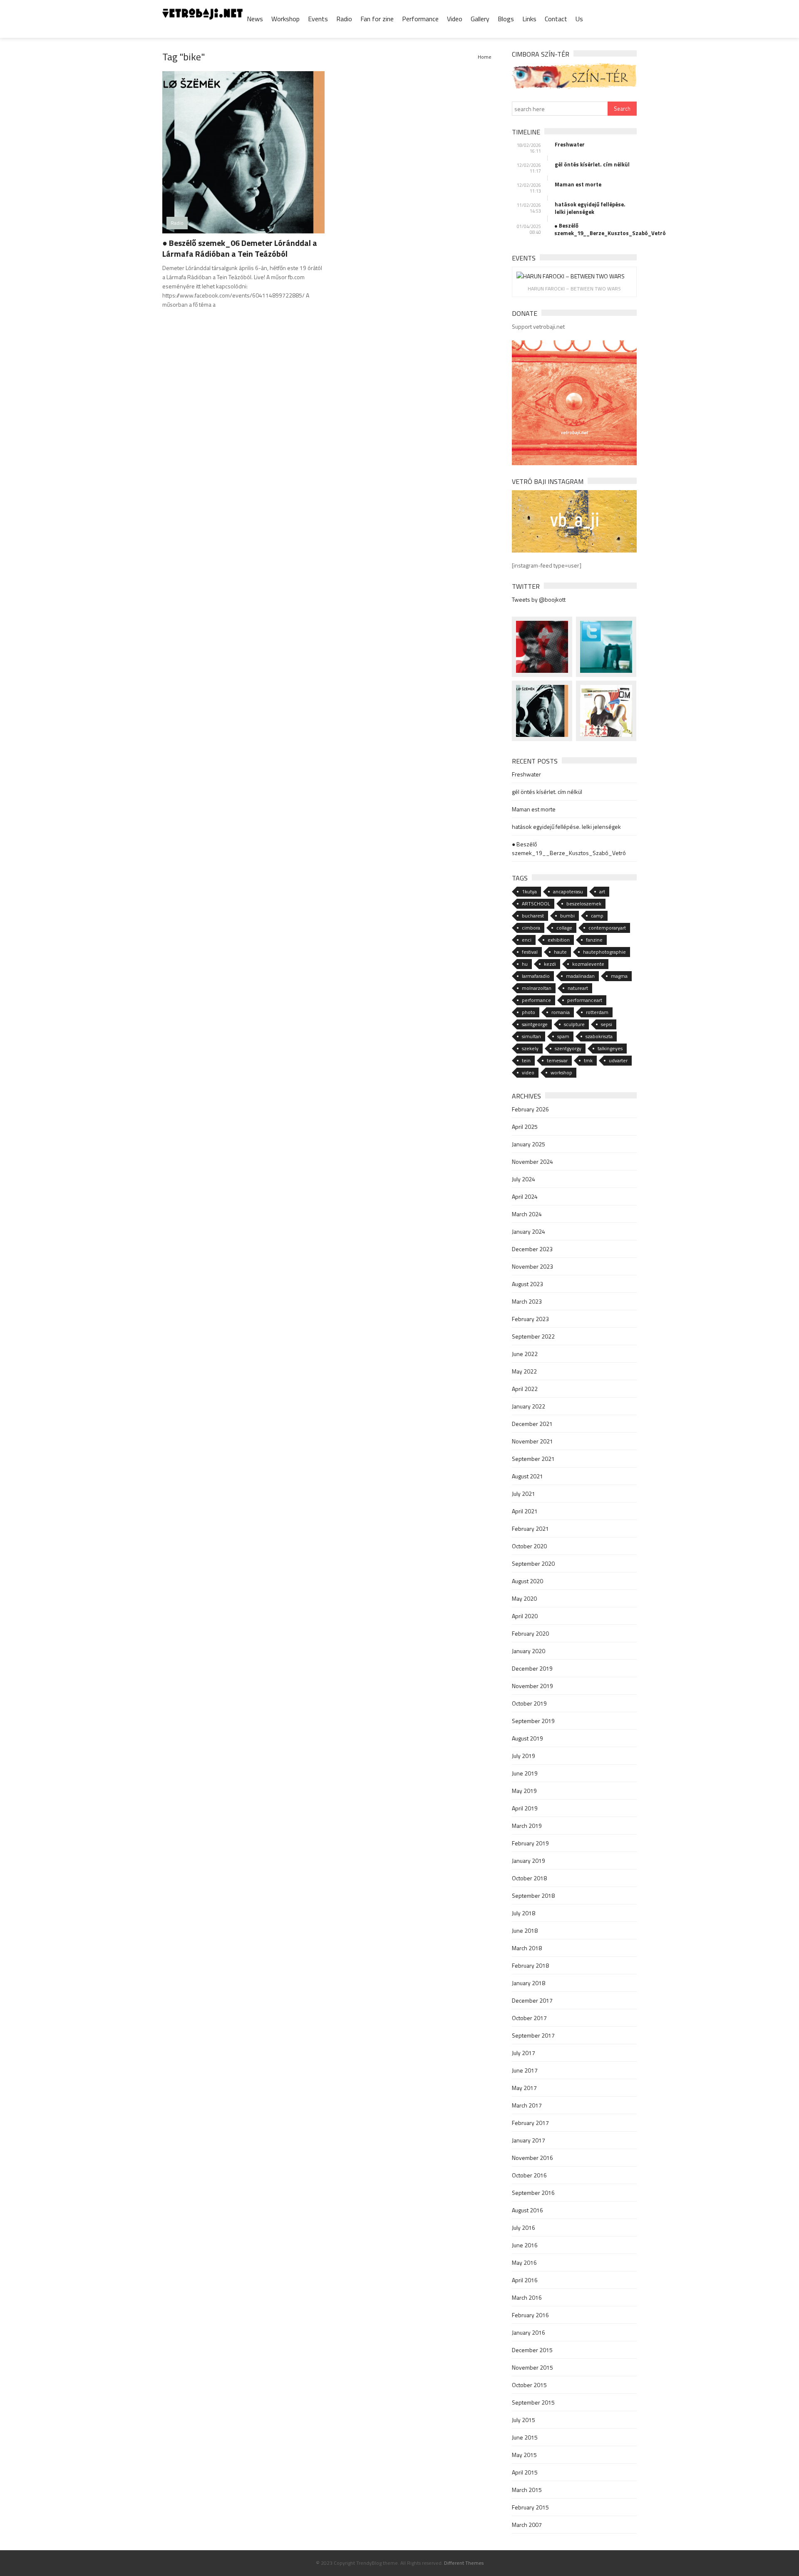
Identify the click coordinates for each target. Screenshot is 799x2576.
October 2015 (529, 2385)
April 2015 (525, 2472)
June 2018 (525, 1930)
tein (526, 1060)
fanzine (594, 940)
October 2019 (529, 1703)
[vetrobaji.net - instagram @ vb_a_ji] (574, 521)
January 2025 (529, 1144)
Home (485, 57)
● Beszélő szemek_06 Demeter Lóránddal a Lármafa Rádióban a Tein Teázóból (240, 248)
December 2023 (532, 1249)
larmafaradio (536, 976)
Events (318, 19)
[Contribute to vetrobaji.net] (574, 402)
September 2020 (533, 1563)
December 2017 (532, 2000)
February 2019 (530, 1843)
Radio (344, 19)
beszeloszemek (584, 904)
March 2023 (527, 1301)
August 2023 (527, 1284)
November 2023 (532, 1266)
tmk (588, 1060)
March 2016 (527, 2297)
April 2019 (525, 1808)
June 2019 (525, 1773)
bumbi (567, 916)
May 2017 (524, 2088)
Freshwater (570, 144)
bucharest (533, 916)
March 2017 (527, 2105)
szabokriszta (599, 1036)
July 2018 (524, 1913)
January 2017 (529, 2140)
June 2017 (525, 2070)
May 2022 (524, 1371)
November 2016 (532, 2158)
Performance (420, 19)
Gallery (480, 19)
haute (560, 952)
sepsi (607, 1024)
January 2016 (529, 2332)
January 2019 (529, 1861)
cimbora (531, 928)
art (602, 891)
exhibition (559, 940)
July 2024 (524, 1179)
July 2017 (524, 2053)
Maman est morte (578, 184)
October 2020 (529, 1546)
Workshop (285, 19)
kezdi (550, 964)
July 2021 (524, 1494)
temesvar (557, 1060)
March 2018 (527, 1948)
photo (529, 1012)
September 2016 (533, 2193)
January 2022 (529, 1406)
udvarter (618, 1060)
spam (563, 1036)
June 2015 (525, 2437)
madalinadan (580, 976)
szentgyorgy (568, 1048)
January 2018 (529, 1983)
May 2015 (524, 2455)
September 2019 (533, 1721)
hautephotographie (604, 952)
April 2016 (525, 2280)
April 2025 (525, 1127)
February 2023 (530, 1319)
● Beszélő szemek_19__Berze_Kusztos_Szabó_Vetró (596, 229)
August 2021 (527, 1476)
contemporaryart (607, 928)
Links (529, 19)
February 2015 (530, 2507)
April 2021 (525, 1511)
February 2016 (530, 2315)
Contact (556, 19)
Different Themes (464, 2563)
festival (530, 952)
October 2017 (529, 2018)
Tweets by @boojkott (539, 599)
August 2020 (527, 1581)
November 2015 (532, 2367)
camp (597, 916)
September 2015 (533, 2402)
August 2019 (527, 1738)
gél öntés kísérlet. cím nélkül (592, 164)
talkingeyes (610, 1048)
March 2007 (527, 2525)
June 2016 (525, 2245)
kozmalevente (588, 964)
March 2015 (527, 2490)
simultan (531, 1036)
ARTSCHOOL (536, 904)
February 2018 (530, 1965)
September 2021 (533, 1459)
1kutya (529, 891)
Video (455, 19)
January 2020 (529, 1651)
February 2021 (530, 1528)
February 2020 (530, 1633)
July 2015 (524, 2420)
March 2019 (527, 1826)
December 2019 (532, 1668)
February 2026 (530, 1109)
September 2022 (533, 1336)
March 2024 (527, 1214)
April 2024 (525, 1196)
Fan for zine (377, 19)
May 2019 (524, 1791)
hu (525, 964)
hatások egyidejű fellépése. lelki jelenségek (590, 208)
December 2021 (532, 1424)
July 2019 (524, 1756)
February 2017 (530, 2123)
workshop (561, 1072)
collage (564, 928)
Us (579, 19)
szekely (530, 1048)
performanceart (585, 1000)
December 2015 (532, 2350)
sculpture (574, 1024)
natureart (578, 988)
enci (527, 940)
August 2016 (527, 2210)
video (528, 1072)
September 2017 (533, 2035)
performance (536, 1000)
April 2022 (525, 1389)
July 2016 (524, 2228)
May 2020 (524, 1598)
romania (561, 1012)
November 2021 (532, 1441)
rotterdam (597, 1012)
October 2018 (529, 1878)
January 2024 (529, 1231)
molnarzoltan (537, 988)
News (255, 19)
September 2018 (533, 1895)
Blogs (506, 19)
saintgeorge (535, 1024)
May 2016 (524, 2262)
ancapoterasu (568, 891)
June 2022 (525, 1354)
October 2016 (529, 2175)
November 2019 (532, 1686)
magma (619, 976)
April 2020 (525, 1616)
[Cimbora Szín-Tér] (574, 75)
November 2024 (532, 1162)
